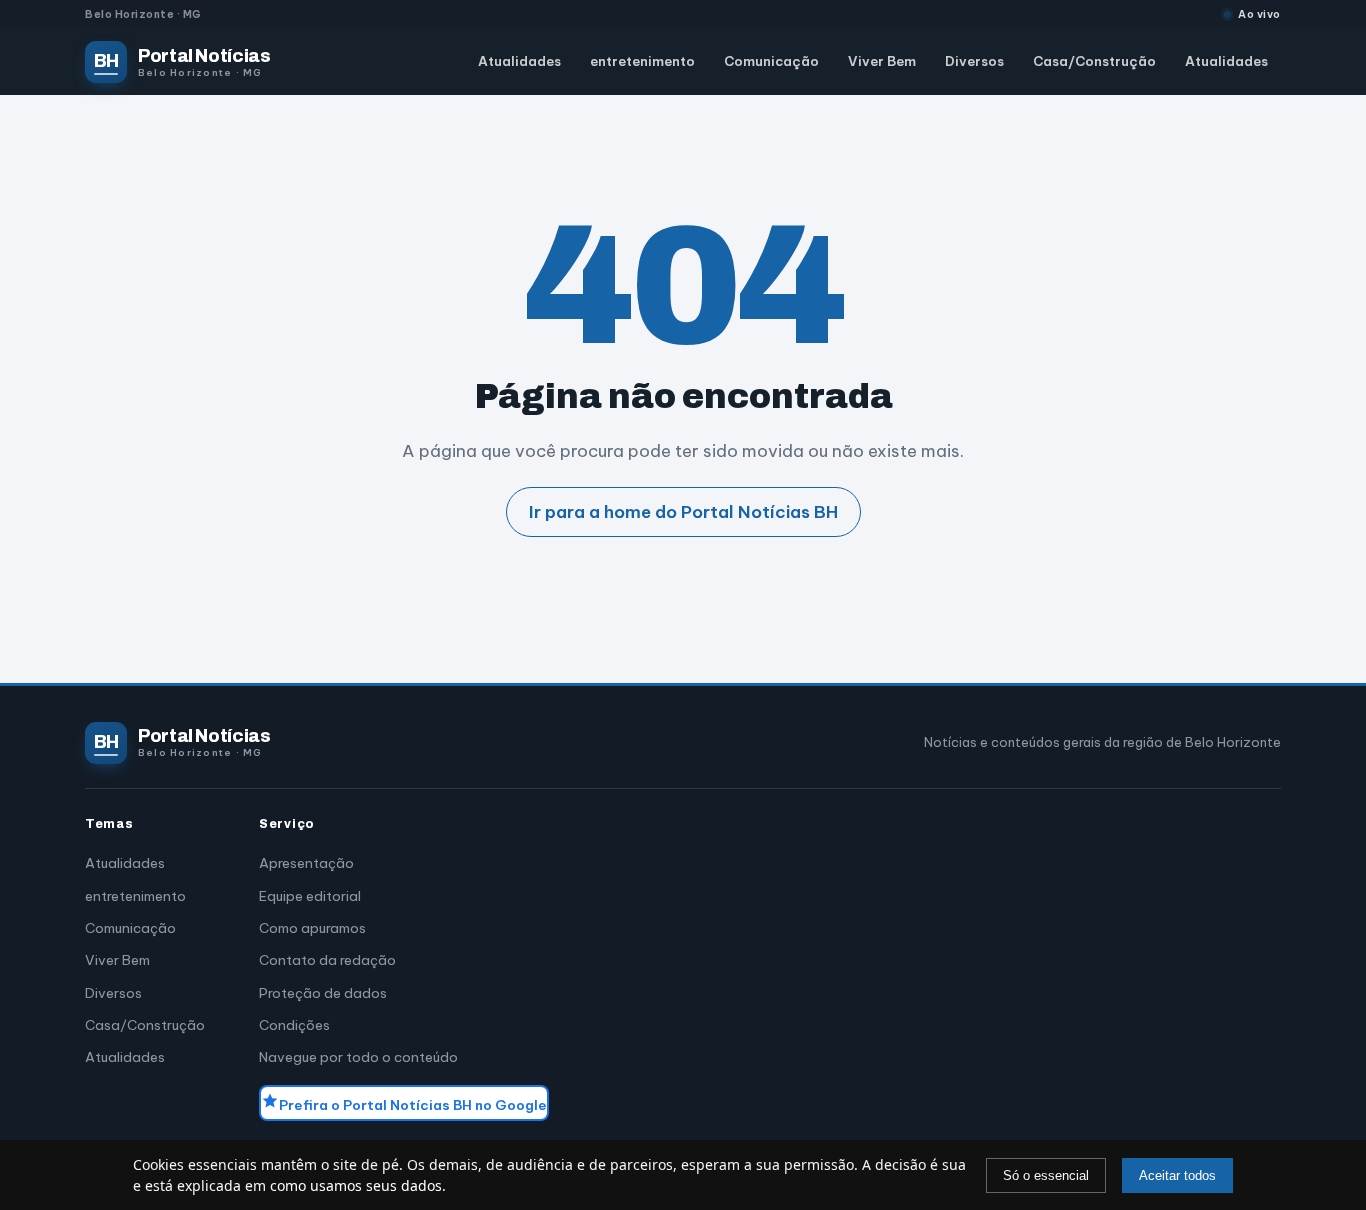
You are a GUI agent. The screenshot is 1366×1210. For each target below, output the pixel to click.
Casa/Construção (1094, 62)
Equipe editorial (310, 896)
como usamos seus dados (356, 1185)
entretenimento (642, 62)
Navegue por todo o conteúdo (358, 1057)
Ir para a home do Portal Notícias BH (683, 512)
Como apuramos (312, 928)
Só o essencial (1046, 1175)
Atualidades (519, 62)
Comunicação (771, 62)
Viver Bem (882, 62)
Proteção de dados (323, 993)
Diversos (974, 62)
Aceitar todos (1177, 1175)
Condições (294, 1025)
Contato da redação (327, 960)
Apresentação (306, 863)
